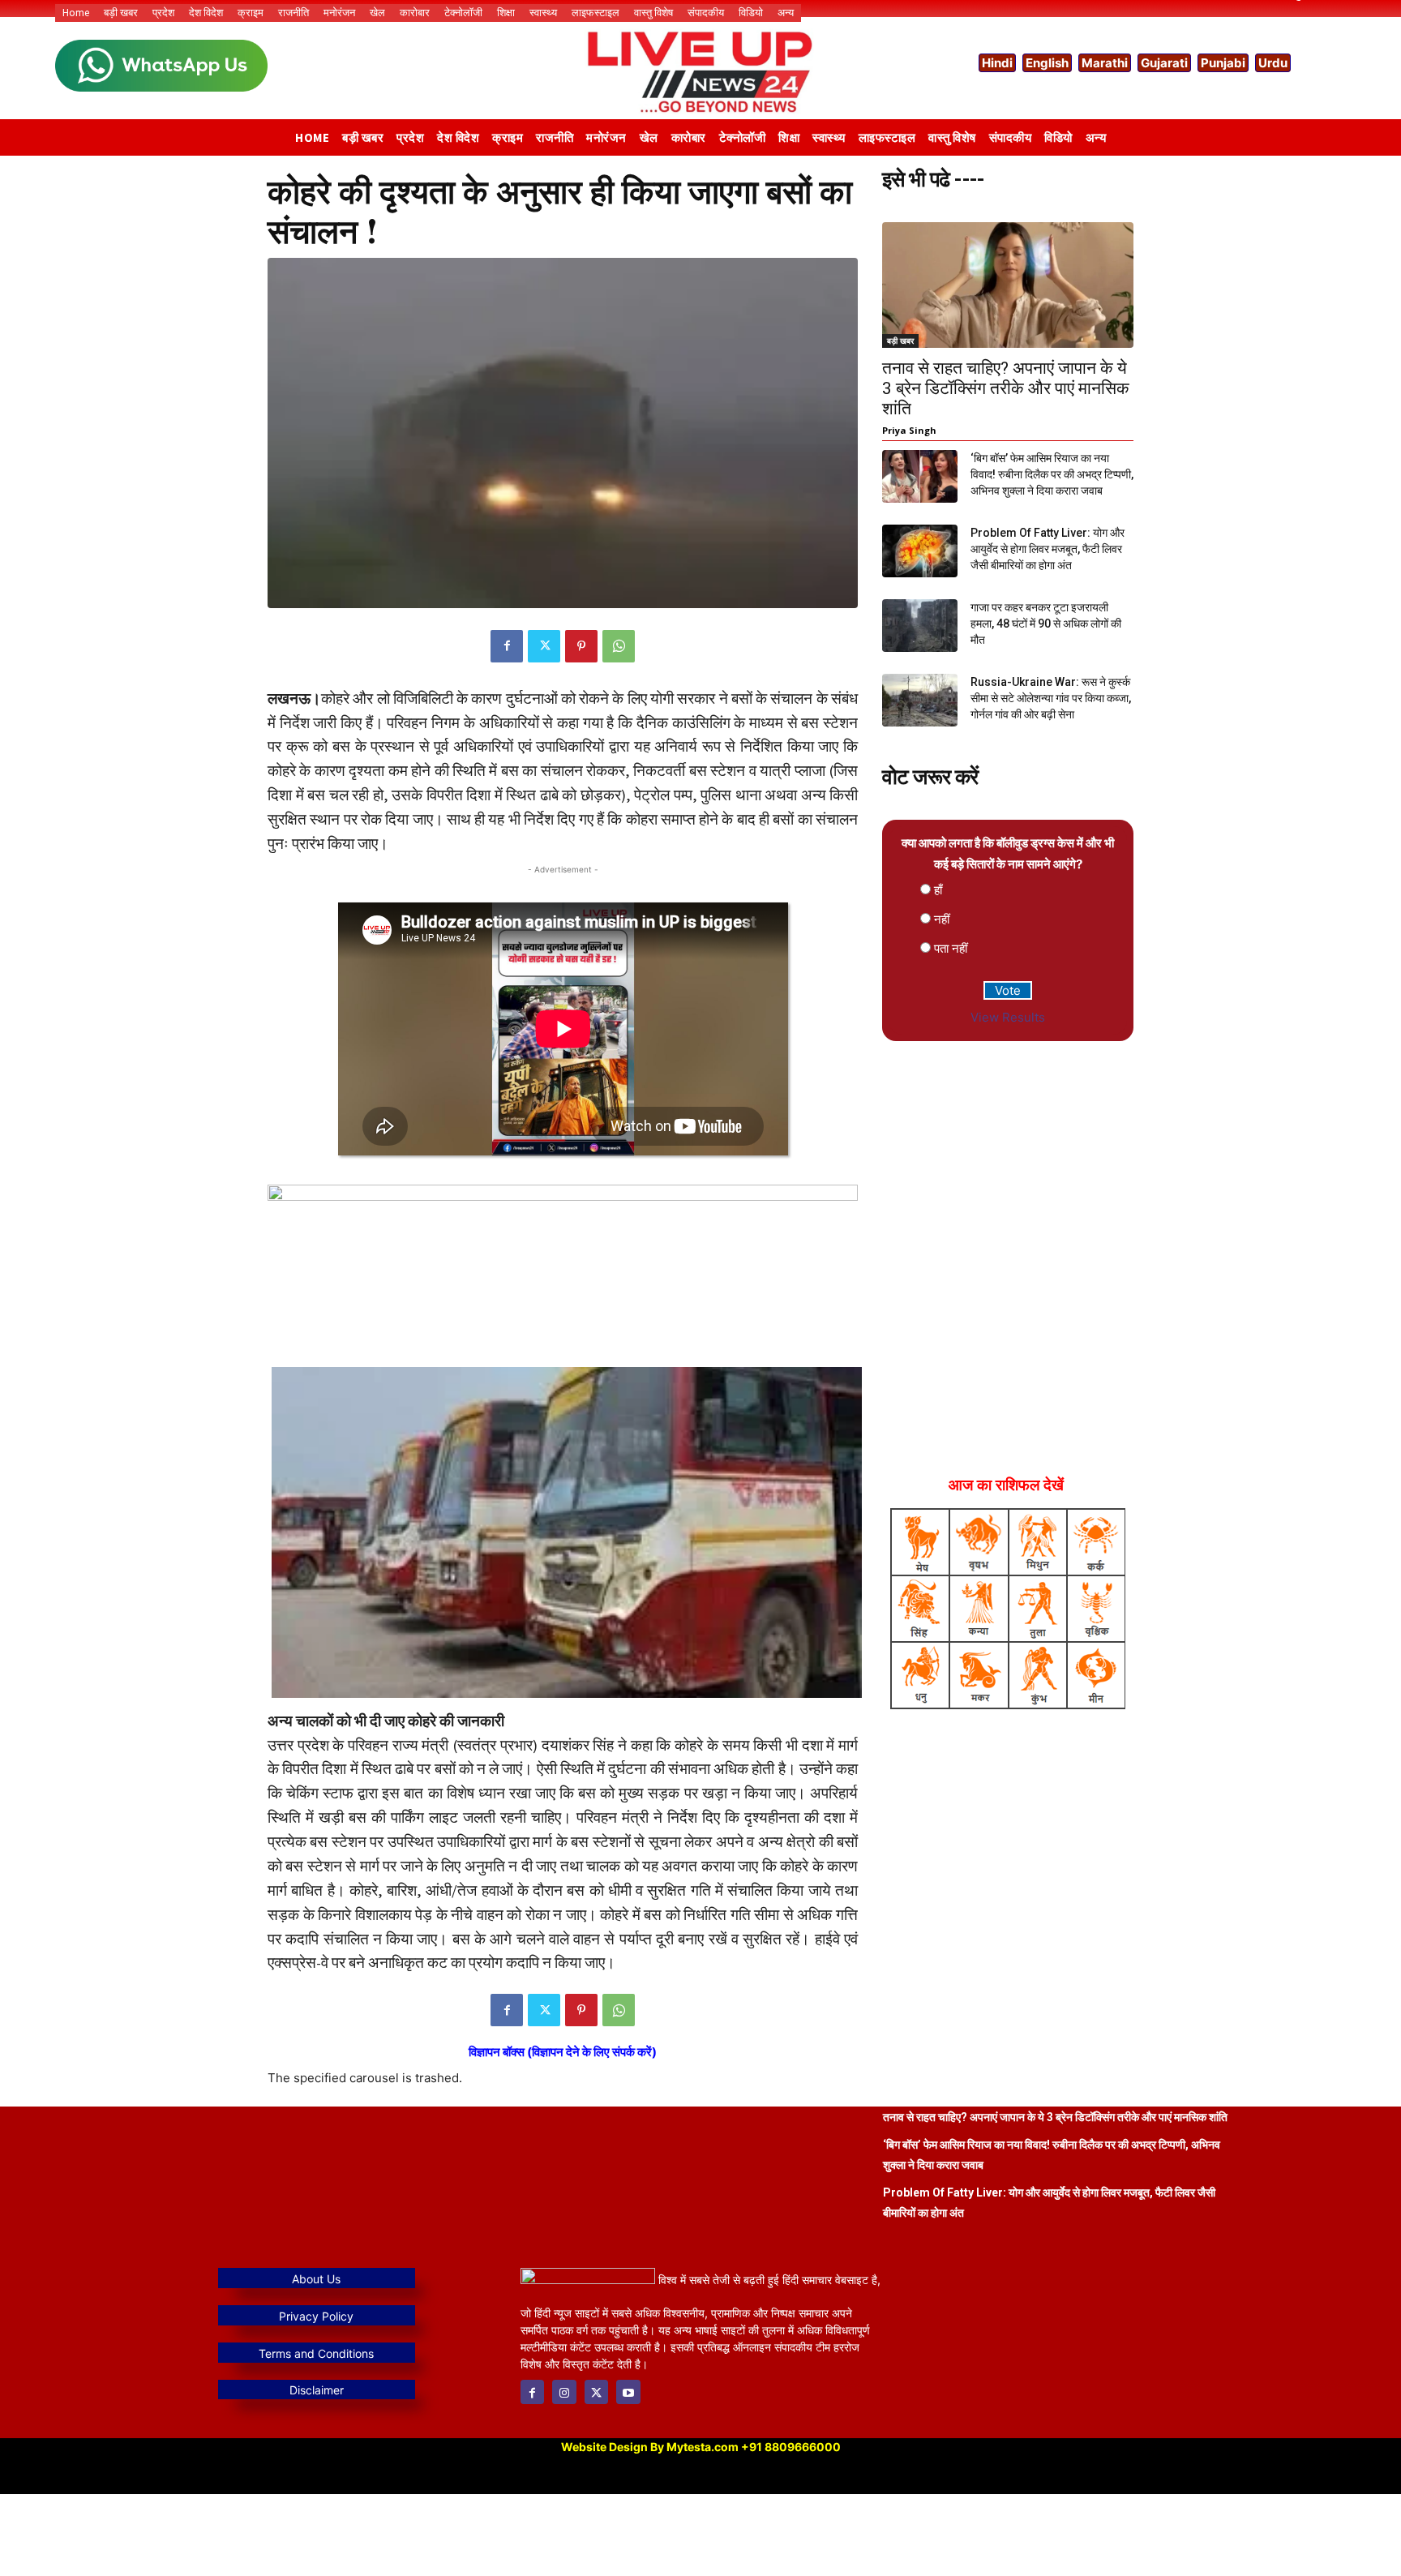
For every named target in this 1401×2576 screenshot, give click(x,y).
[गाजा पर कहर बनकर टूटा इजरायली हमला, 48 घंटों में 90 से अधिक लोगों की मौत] (920, 626)
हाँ (938, 890)
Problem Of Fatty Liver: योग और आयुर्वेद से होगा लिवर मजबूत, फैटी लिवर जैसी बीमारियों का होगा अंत (1048, 549)
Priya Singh (909, 430)
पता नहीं (951, 948)
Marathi (1105, 63)
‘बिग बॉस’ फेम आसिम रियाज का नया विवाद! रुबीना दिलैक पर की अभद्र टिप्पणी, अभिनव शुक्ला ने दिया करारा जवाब (1052, 474)
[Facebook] (507, 646)
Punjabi (1223, 63)
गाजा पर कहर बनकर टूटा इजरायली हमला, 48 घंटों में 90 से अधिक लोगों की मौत (1046, 624)
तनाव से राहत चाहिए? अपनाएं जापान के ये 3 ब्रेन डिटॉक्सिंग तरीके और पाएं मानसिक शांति (1006, 388)
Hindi (997, 63)
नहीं (942, 919)
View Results (1008, 1017)
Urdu (1273, 63)
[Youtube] (628, 2392)
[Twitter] (544, 646)
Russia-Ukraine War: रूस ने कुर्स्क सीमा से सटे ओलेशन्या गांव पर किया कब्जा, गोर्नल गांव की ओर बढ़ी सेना (1051, 698)
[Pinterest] (581, 646)
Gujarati (1164, 63)
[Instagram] (564, 2392)
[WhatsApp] (619, 646)
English (1047, 63)
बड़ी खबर (900, 341)
